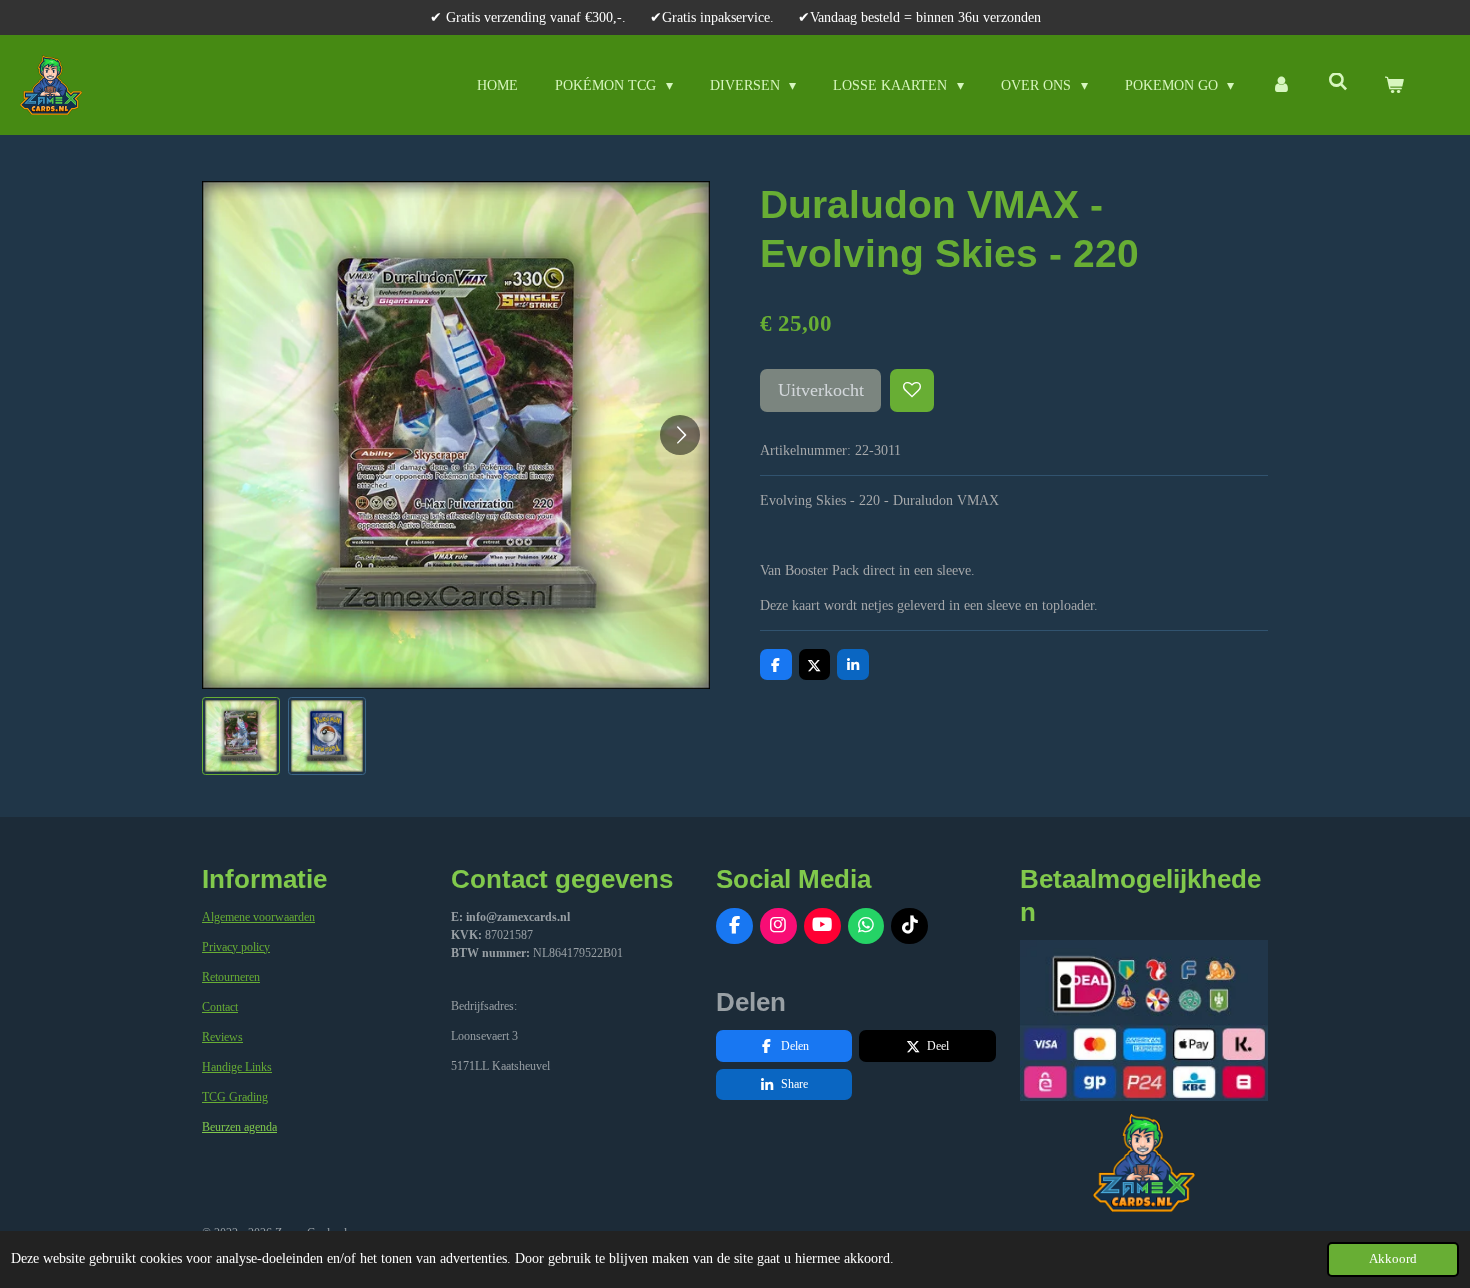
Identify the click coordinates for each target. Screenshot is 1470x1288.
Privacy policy (236, 947)
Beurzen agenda (239, 1127)
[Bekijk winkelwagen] (1394, 85)
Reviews (222, 1037)
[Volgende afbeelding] (680, 435)
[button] (241, 736)
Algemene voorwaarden (258, 917)
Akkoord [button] (1393, 1259)
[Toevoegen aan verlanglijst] (912, 391)
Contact (220, 1007)
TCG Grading (235, 1097)
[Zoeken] (1338, 83)
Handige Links (237, 1067)
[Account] (1281, 85)
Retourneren (231, 977)
